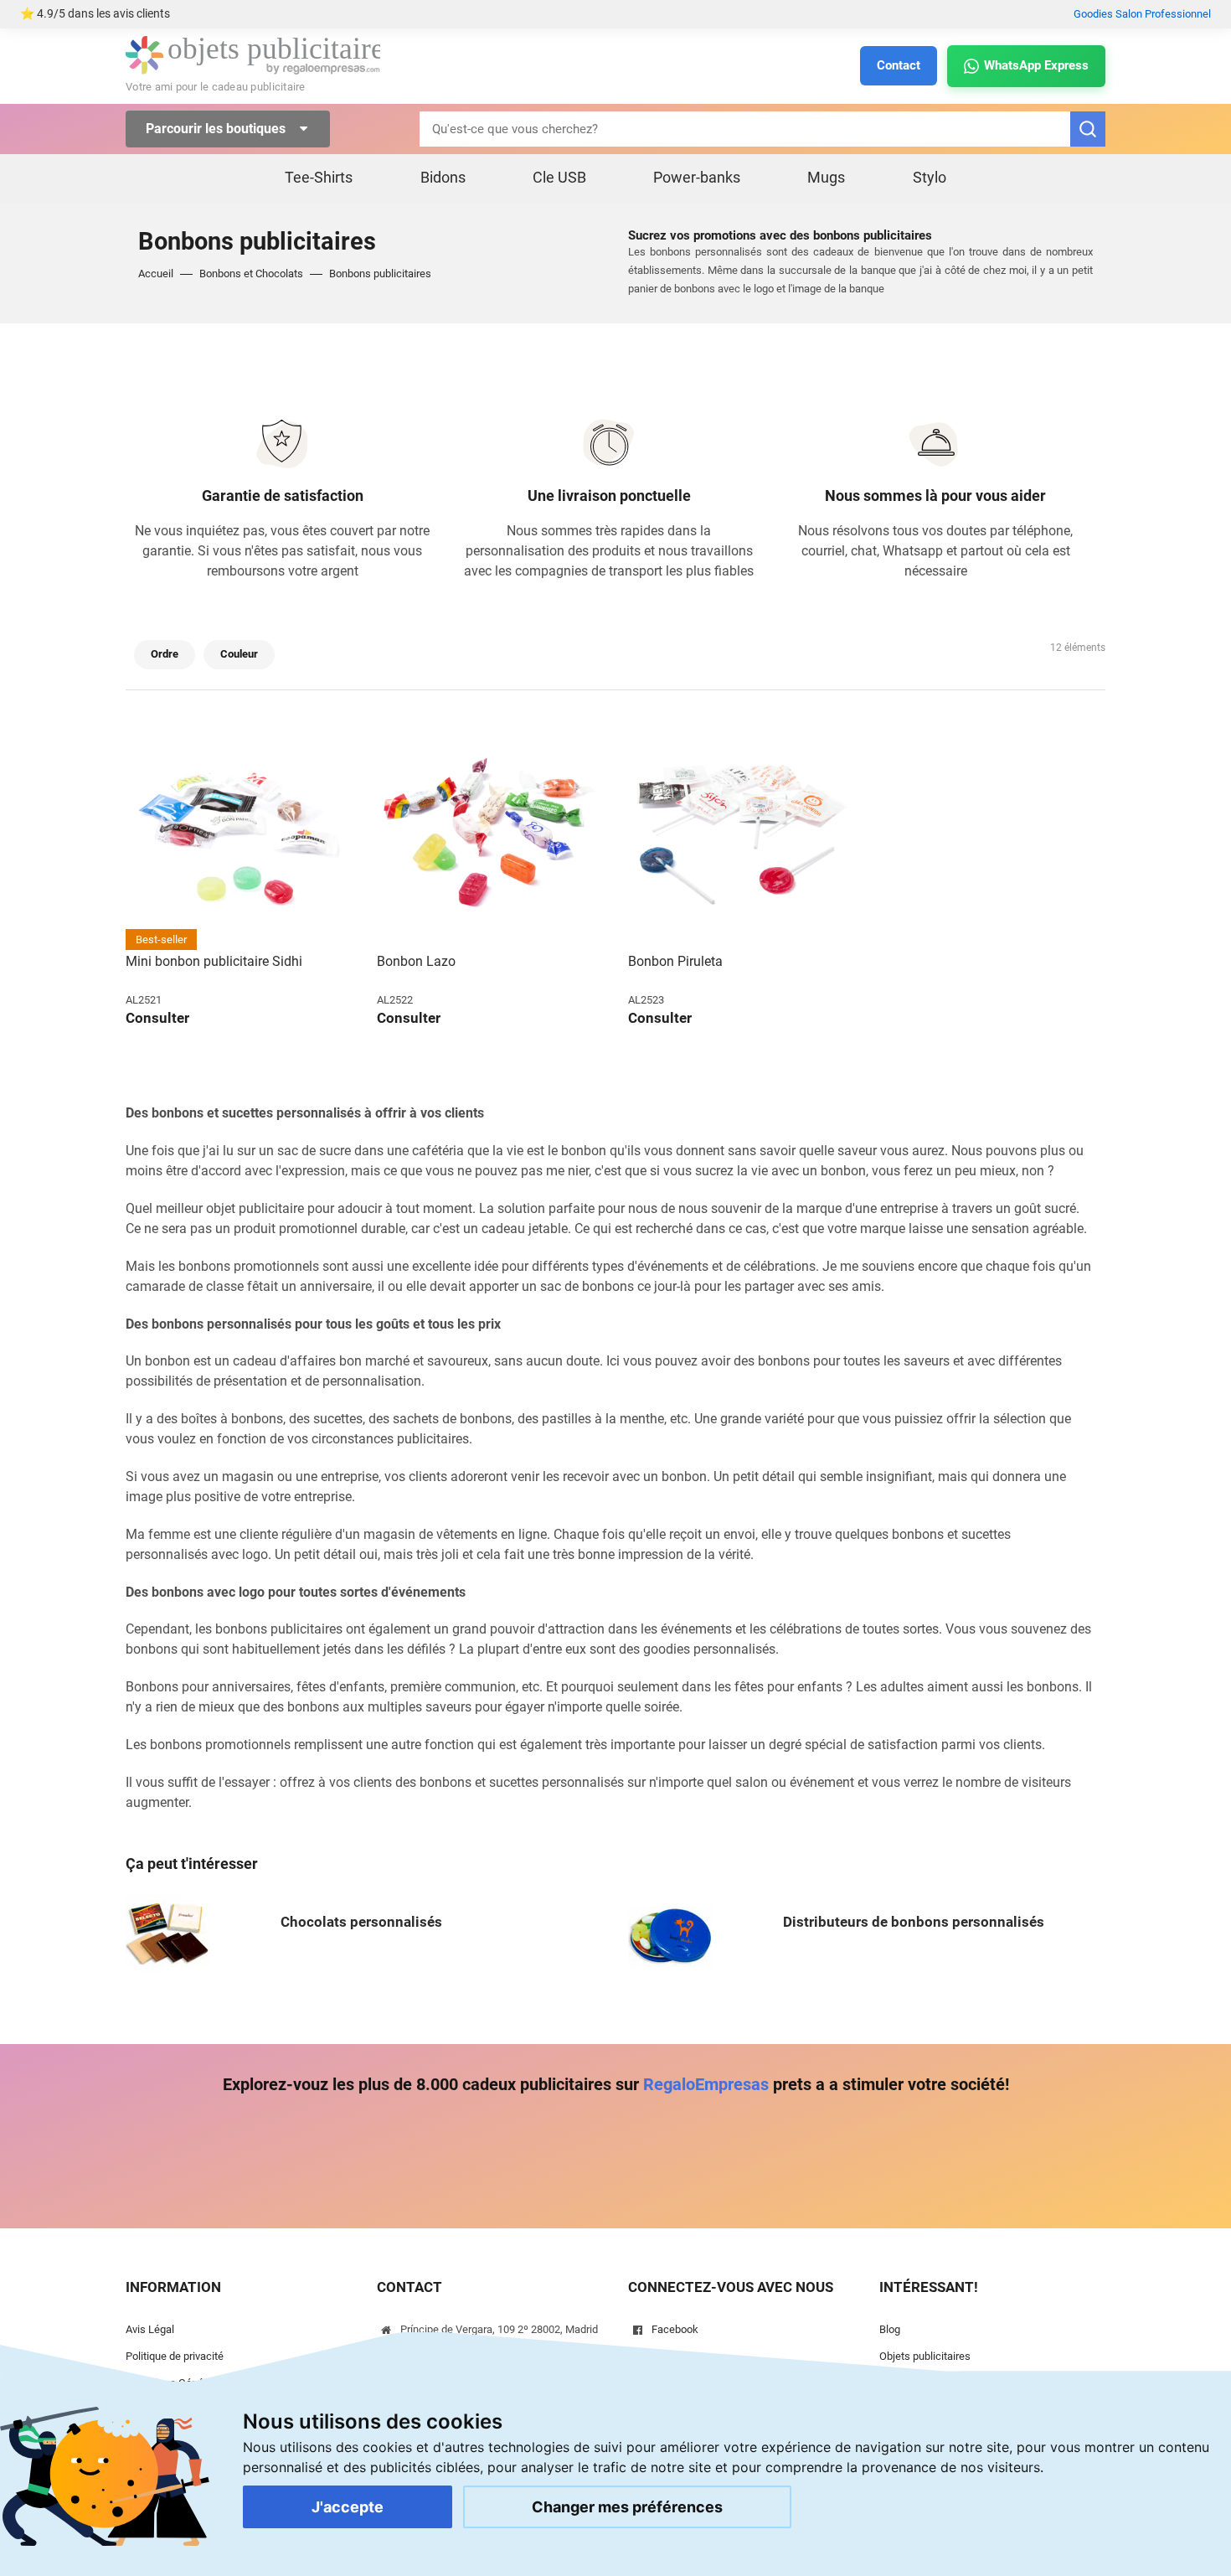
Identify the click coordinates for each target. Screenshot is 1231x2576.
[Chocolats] (167, 1934)
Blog (890, 2329)
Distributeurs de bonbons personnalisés (914, 1922)
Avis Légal (150, 2329)
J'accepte (348, 2507)
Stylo (930, 177)
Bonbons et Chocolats (251, 274)
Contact (899, 65)
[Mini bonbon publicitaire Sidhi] (239, 837)
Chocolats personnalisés (361, 1922)
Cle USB (559, 177)
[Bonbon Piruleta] (741, 837)
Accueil (156, 274)
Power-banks (697, 177)
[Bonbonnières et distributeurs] (670, 1934)
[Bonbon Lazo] (490, 837)
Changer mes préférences (627, 2507)
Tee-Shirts (319, 177)
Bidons (443, 177)
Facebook (675, 2329)
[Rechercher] (1088, 129)
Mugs (826, 177)
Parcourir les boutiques (217, 129)
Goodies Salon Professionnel (1142, 14)
